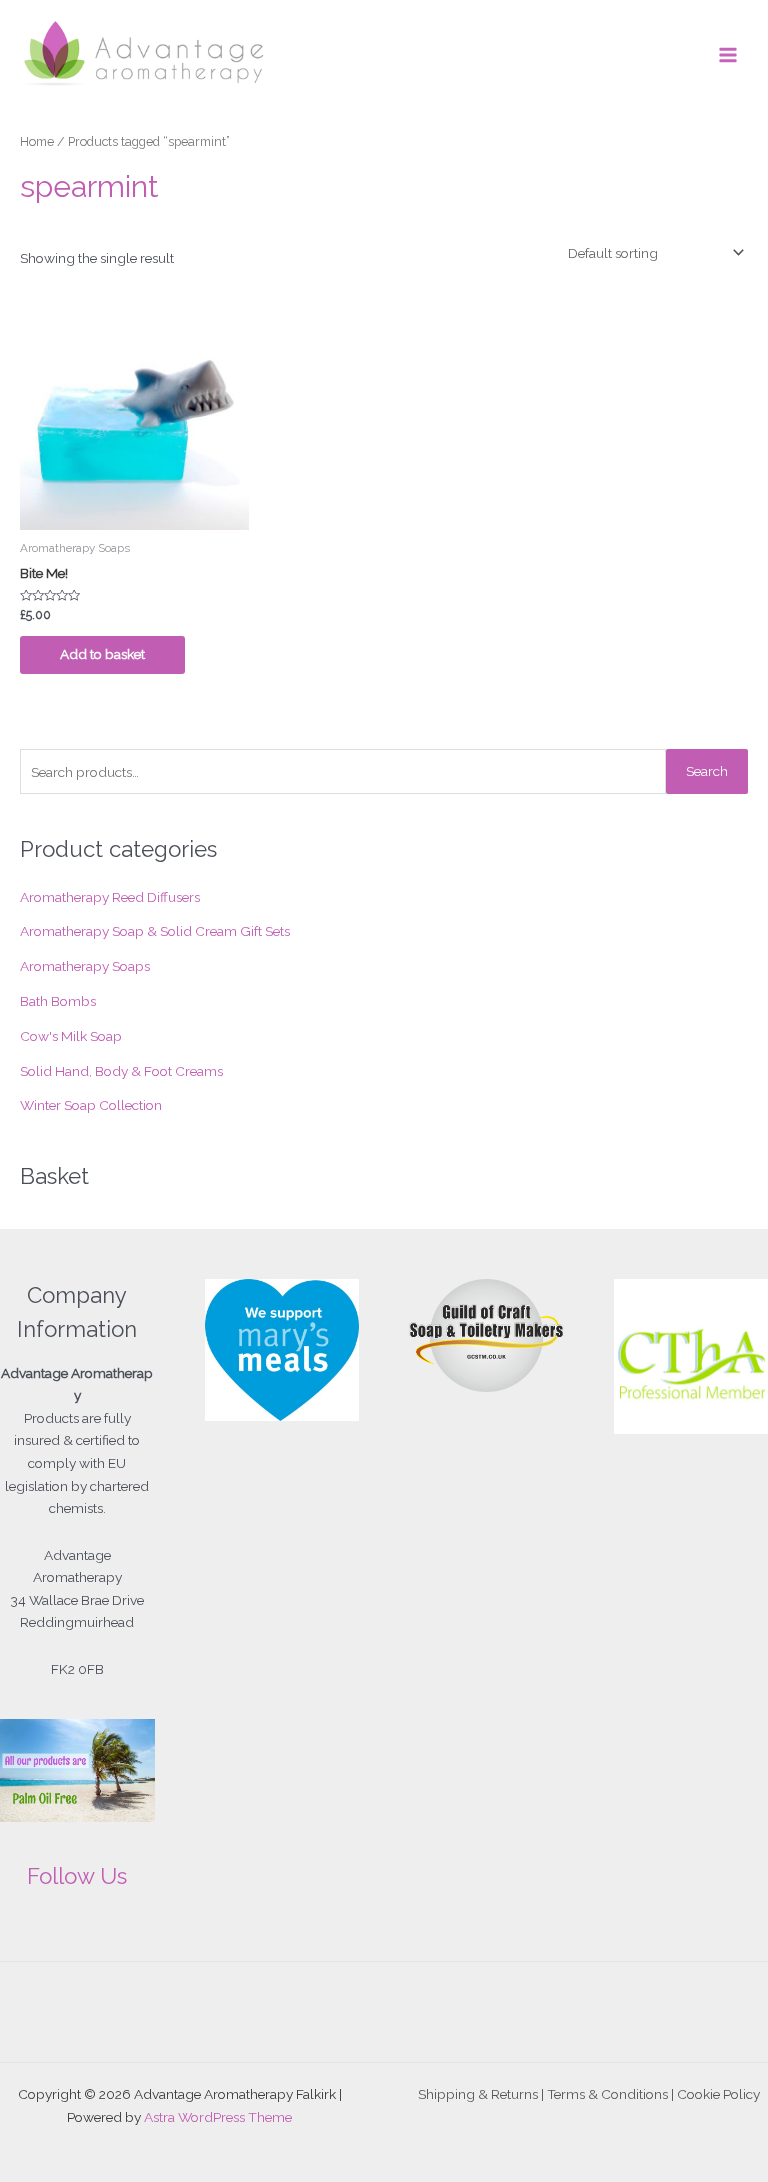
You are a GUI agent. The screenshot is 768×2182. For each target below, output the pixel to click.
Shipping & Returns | (482, 2094)
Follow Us (77, 1876)
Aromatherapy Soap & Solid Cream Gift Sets (155, 931)
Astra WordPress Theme (218, 2117)
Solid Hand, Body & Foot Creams (121, 1071)
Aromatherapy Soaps (85, 966)
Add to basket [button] (102, 654)
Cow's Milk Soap (71, 1036)
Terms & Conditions (607, 2094)
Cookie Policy (718, 2094)
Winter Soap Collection (91, 1105)
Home (37, 141)
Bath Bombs (58, 1001)
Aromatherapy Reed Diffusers (110, 897)
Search (707, 771)
